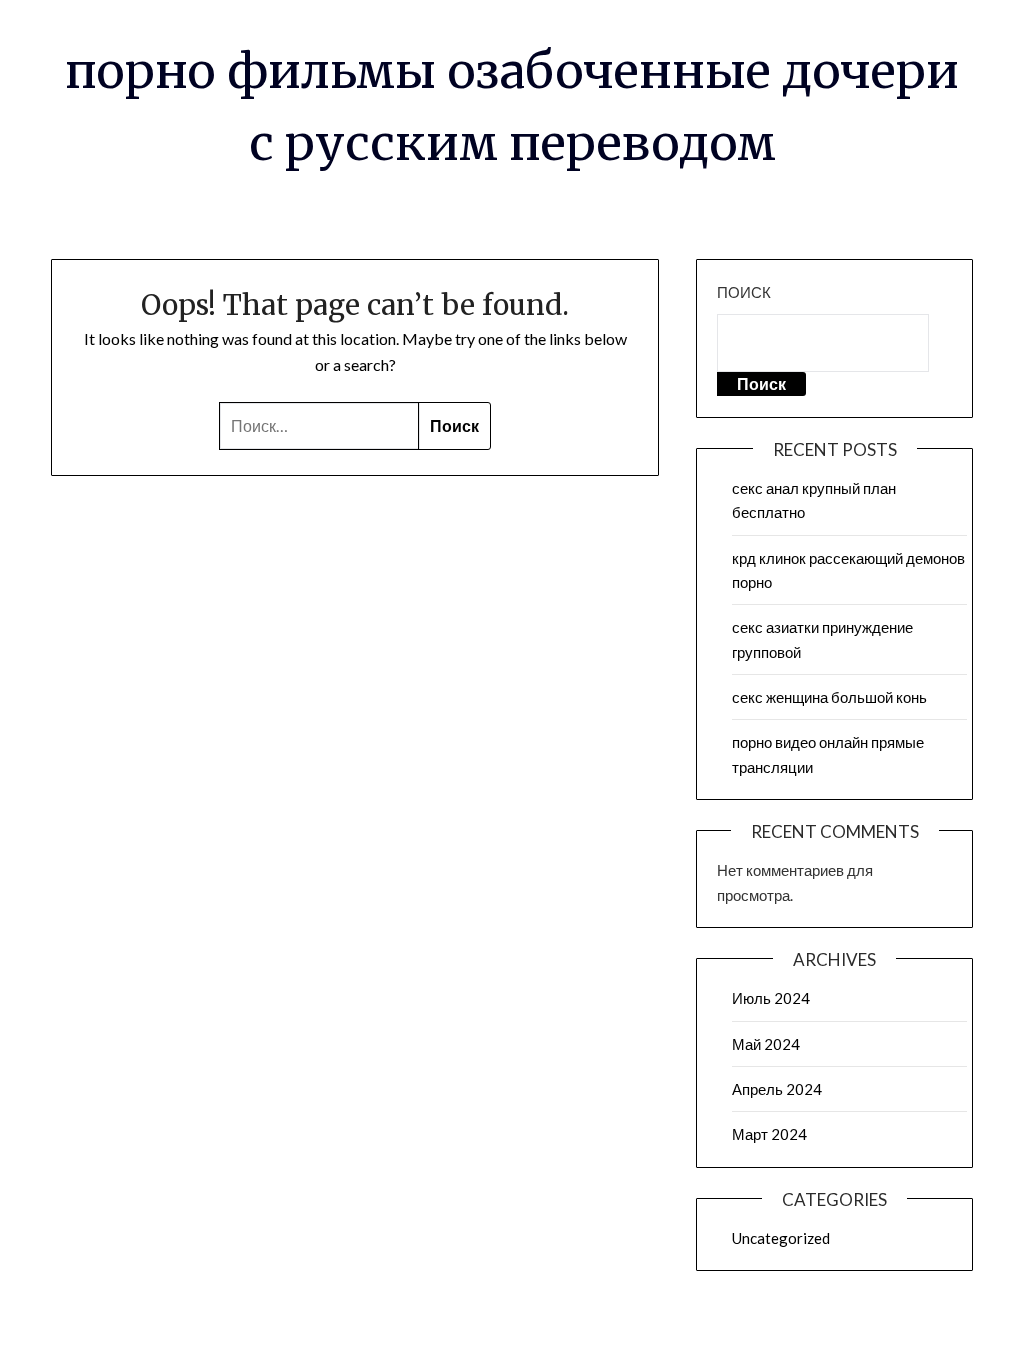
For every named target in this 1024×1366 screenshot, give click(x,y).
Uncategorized (781, 1238)
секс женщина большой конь (829, 697)
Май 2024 (766, 1044)
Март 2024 (769, 1134)
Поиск (744, 292)
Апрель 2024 (777, 1089)
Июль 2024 (771, 998)
